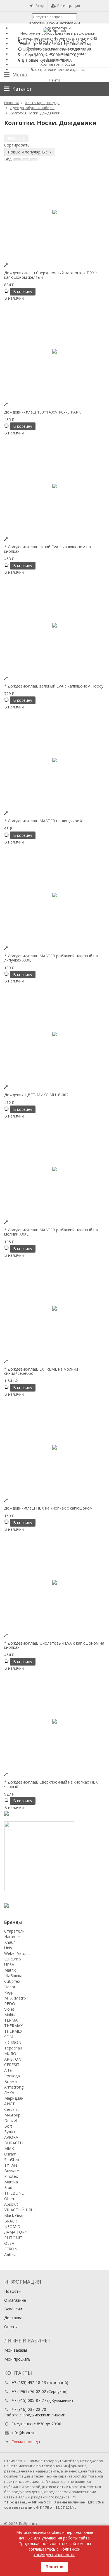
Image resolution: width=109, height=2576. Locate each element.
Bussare (12, 2171)
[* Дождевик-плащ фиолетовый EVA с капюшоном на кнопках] (54, 1582)
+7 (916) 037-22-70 (29, 2409)
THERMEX (13, 2031)
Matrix (10, 1970)
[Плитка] (17, 160)
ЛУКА (9, 2093)
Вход (40, 6)
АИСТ (10, 2104)
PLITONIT (13, 2238)
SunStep (12, 2160)
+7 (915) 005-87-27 (29, 2400)
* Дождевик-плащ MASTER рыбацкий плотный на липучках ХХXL (51, 958)
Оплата (11, 2327)
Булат (10, 2132)
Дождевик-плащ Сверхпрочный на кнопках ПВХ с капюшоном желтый (51, 275)
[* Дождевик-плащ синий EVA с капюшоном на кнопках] (54, 486)
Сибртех (12, 1981)
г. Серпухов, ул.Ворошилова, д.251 (54, 55)
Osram (10, 2154)
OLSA (9, 2243)
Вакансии (13, 2309)
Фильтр (18, 138)
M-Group (12, 2115)
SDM (9, 2037)
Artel (8, 2070)
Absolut (11, 2204)
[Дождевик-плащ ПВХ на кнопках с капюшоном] (54, 1447)
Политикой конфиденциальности (57, 2552)
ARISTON (13, 2059)
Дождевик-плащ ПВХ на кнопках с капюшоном (48, 1508)
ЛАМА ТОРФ (16, 2232)
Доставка (13, 2318)
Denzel (10, 2120)
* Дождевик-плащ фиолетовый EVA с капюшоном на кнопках (54, 1645)
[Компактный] (34, 160)
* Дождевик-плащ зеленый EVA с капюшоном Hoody (54, 686)
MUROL (11, 2054)
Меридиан (14, 2098)
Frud (8, 2187)
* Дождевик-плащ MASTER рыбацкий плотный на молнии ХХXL (51, 1232)
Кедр (9, 1992)
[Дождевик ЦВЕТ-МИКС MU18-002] (54, 1034)
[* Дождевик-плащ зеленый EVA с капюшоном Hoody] (54, 625)
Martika (11, 2182)
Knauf (10, 1942)
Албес (10, 2254)
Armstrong (14, 2087)
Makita (10, 2015)
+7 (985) (52, 42)
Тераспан (13, 2048)
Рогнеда (12, 2076)
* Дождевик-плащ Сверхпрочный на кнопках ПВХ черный (51, 1784)
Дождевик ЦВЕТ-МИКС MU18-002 (36, 1095)
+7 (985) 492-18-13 (29, 2382)
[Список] (25, 160)
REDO (10, 2004)
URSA (9, 1965)
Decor (10, 1987)
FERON (11, 2249)
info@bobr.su (23, 2433)
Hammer (12, 1937)
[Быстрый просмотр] (6, 265)
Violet (9, 2009)
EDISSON (13, 2042)
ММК (9, 2148)
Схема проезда (26, 2442)
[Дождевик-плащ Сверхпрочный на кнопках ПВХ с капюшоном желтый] (54, 212)
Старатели (14, 1931)
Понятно (54, 2567)
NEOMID (12, 2227)
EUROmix (13, 1959)
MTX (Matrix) (16, 1998)
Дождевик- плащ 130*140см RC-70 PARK (42, 412)
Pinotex (11, 2176)
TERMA (11, 2020)
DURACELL (14, 2143)
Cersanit (12, 2109)
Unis (8, 1948)
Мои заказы (16, 2350)
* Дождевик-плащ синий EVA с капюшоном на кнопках (48, 549)
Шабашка (13, 1976)
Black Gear (14, 2215)
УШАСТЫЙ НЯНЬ (20, 2210)
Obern (10, 2199)
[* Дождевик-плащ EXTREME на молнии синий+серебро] (54, 1308)
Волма (10, 2081)
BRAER (10, 2221)
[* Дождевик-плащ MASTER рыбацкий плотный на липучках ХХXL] (54, 895)
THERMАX (13, 2026)
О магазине (15, 2300)
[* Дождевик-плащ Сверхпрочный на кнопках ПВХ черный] (54, 1721)
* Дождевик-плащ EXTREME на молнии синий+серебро (41, 1371)
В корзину (23, 291)
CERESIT (12, 2065)
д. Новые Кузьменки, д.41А (47, 60)
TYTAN (11, 2165)
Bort (8, 2126)
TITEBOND (14, 2193)
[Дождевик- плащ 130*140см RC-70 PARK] (54, 351)
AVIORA (11, 2137)
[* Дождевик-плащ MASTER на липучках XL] (54, 760)
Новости (12, 2291)
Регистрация (69, 6)
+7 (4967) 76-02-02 (29, 2391)
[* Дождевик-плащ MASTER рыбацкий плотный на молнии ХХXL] (54, 1169)
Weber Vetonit (17, 1953)
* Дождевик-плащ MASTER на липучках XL (44, 821)
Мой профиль (17, 2359)
